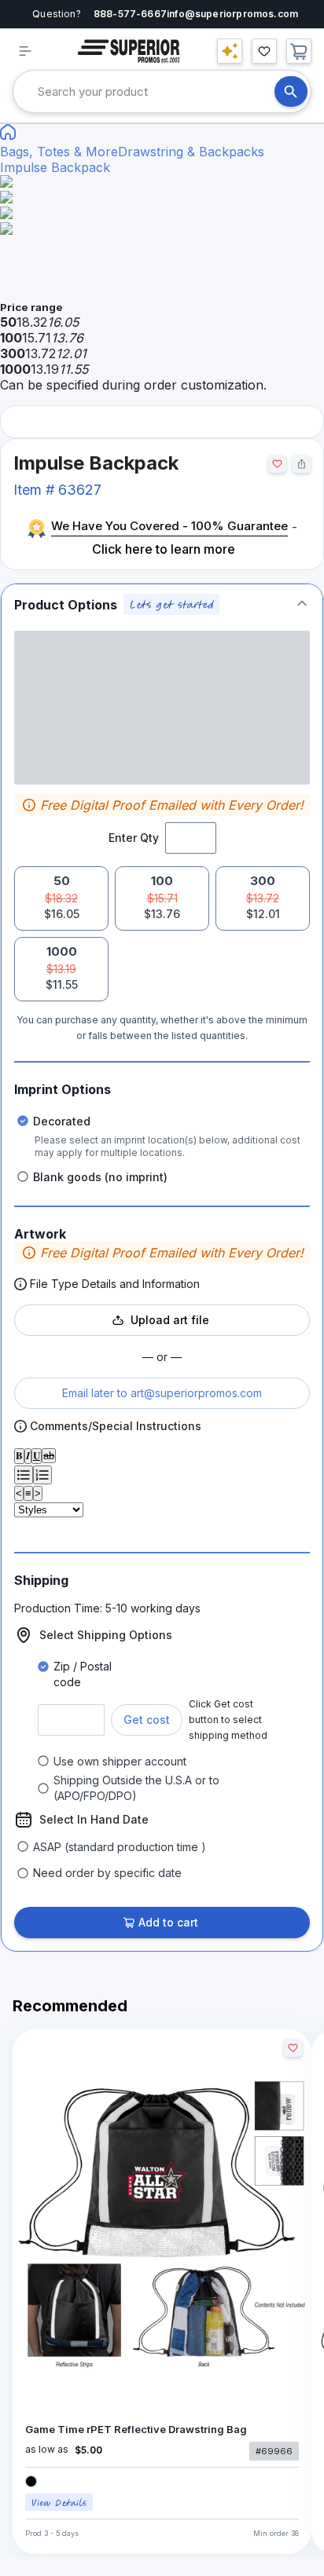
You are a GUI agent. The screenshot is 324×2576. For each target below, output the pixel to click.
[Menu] (25, 51)
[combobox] (156, 91)
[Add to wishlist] (277, 464)
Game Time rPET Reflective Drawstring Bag (136, 2430)
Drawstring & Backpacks (191, 152)
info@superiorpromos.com (232, 14)
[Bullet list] (24, 1475)
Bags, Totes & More (59, 152)
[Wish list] (264, 51)
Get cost (147, 1720)
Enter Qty (134, 838)
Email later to (162, 1393)
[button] (162, 604)
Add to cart (168, 1922)
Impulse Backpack (55, 167)
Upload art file (170, 1320)
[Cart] (299, 51)
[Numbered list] (42, 1475)
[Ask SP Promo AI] (230, 51)
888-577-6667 (130, 14)
